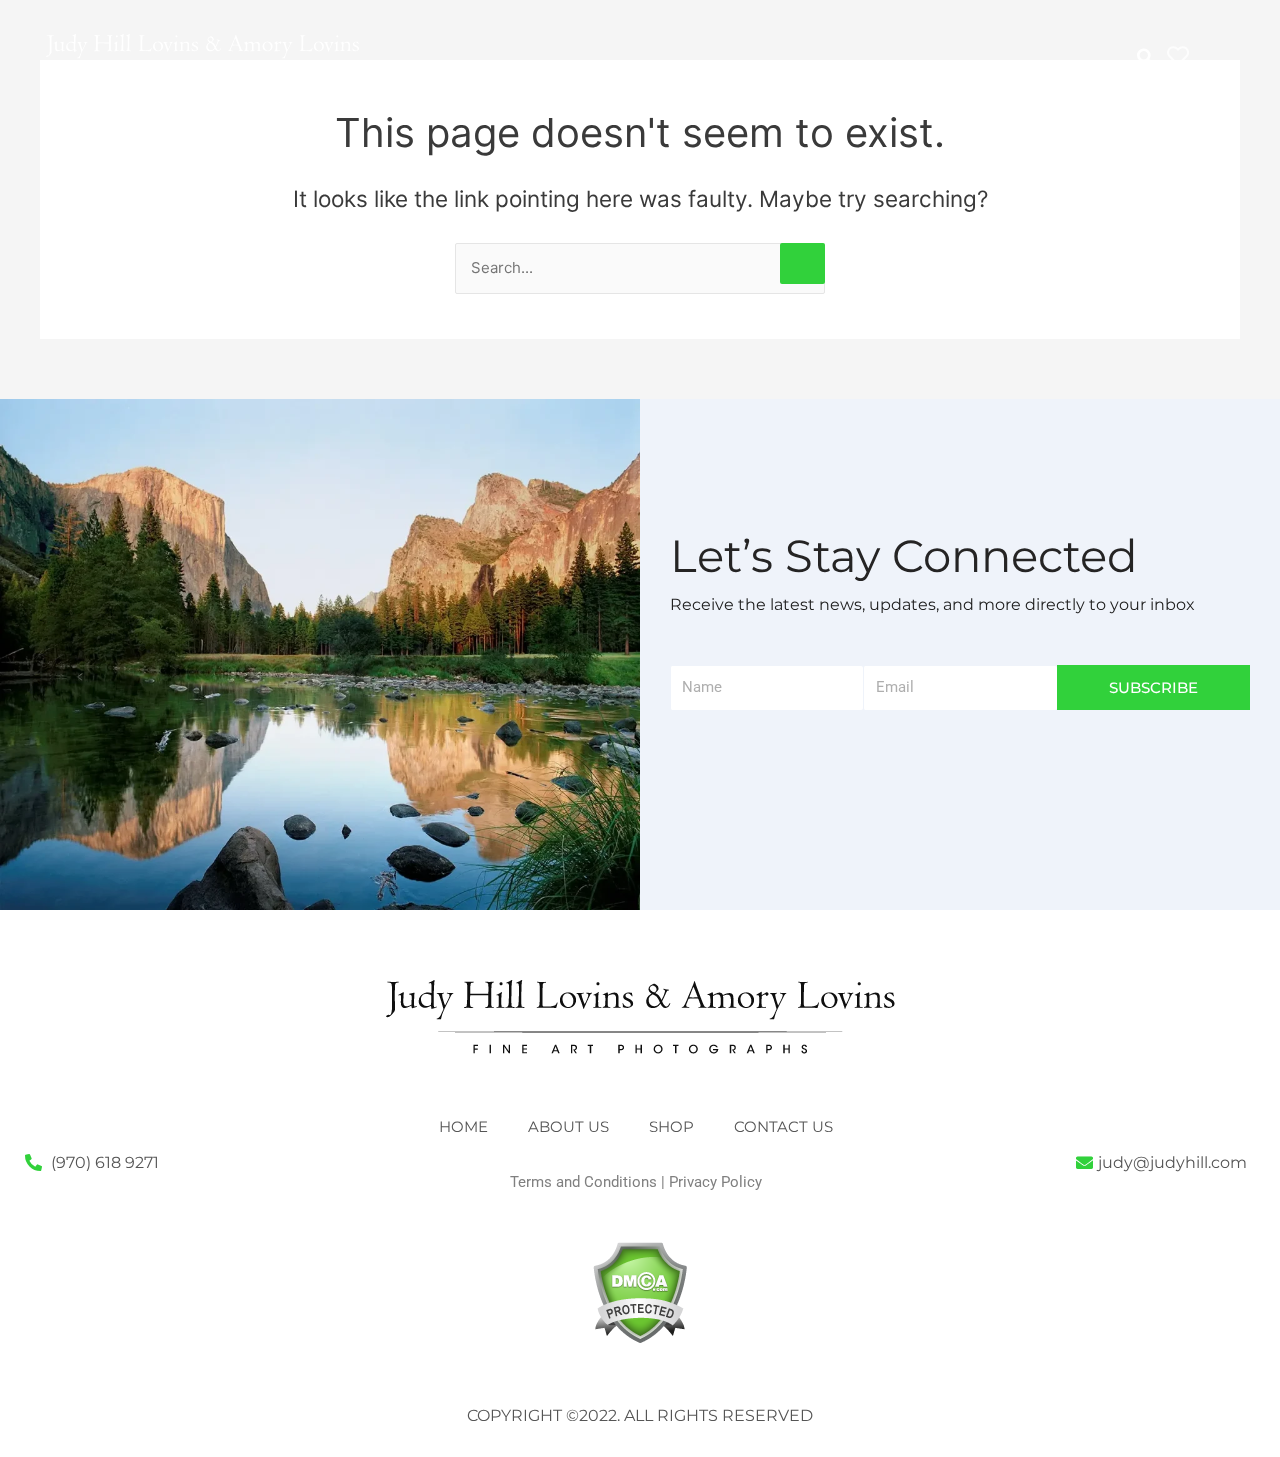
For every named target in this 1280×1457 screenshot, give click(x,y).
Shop (827, 65)
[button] (1145, 57)
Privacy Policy (715, 1182)
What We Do (711, 65)
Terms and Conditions (583, 1182)
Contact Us (939, 65)
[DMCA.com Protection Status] (639, 1291)
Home (471, 65)
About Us (576, 65)
